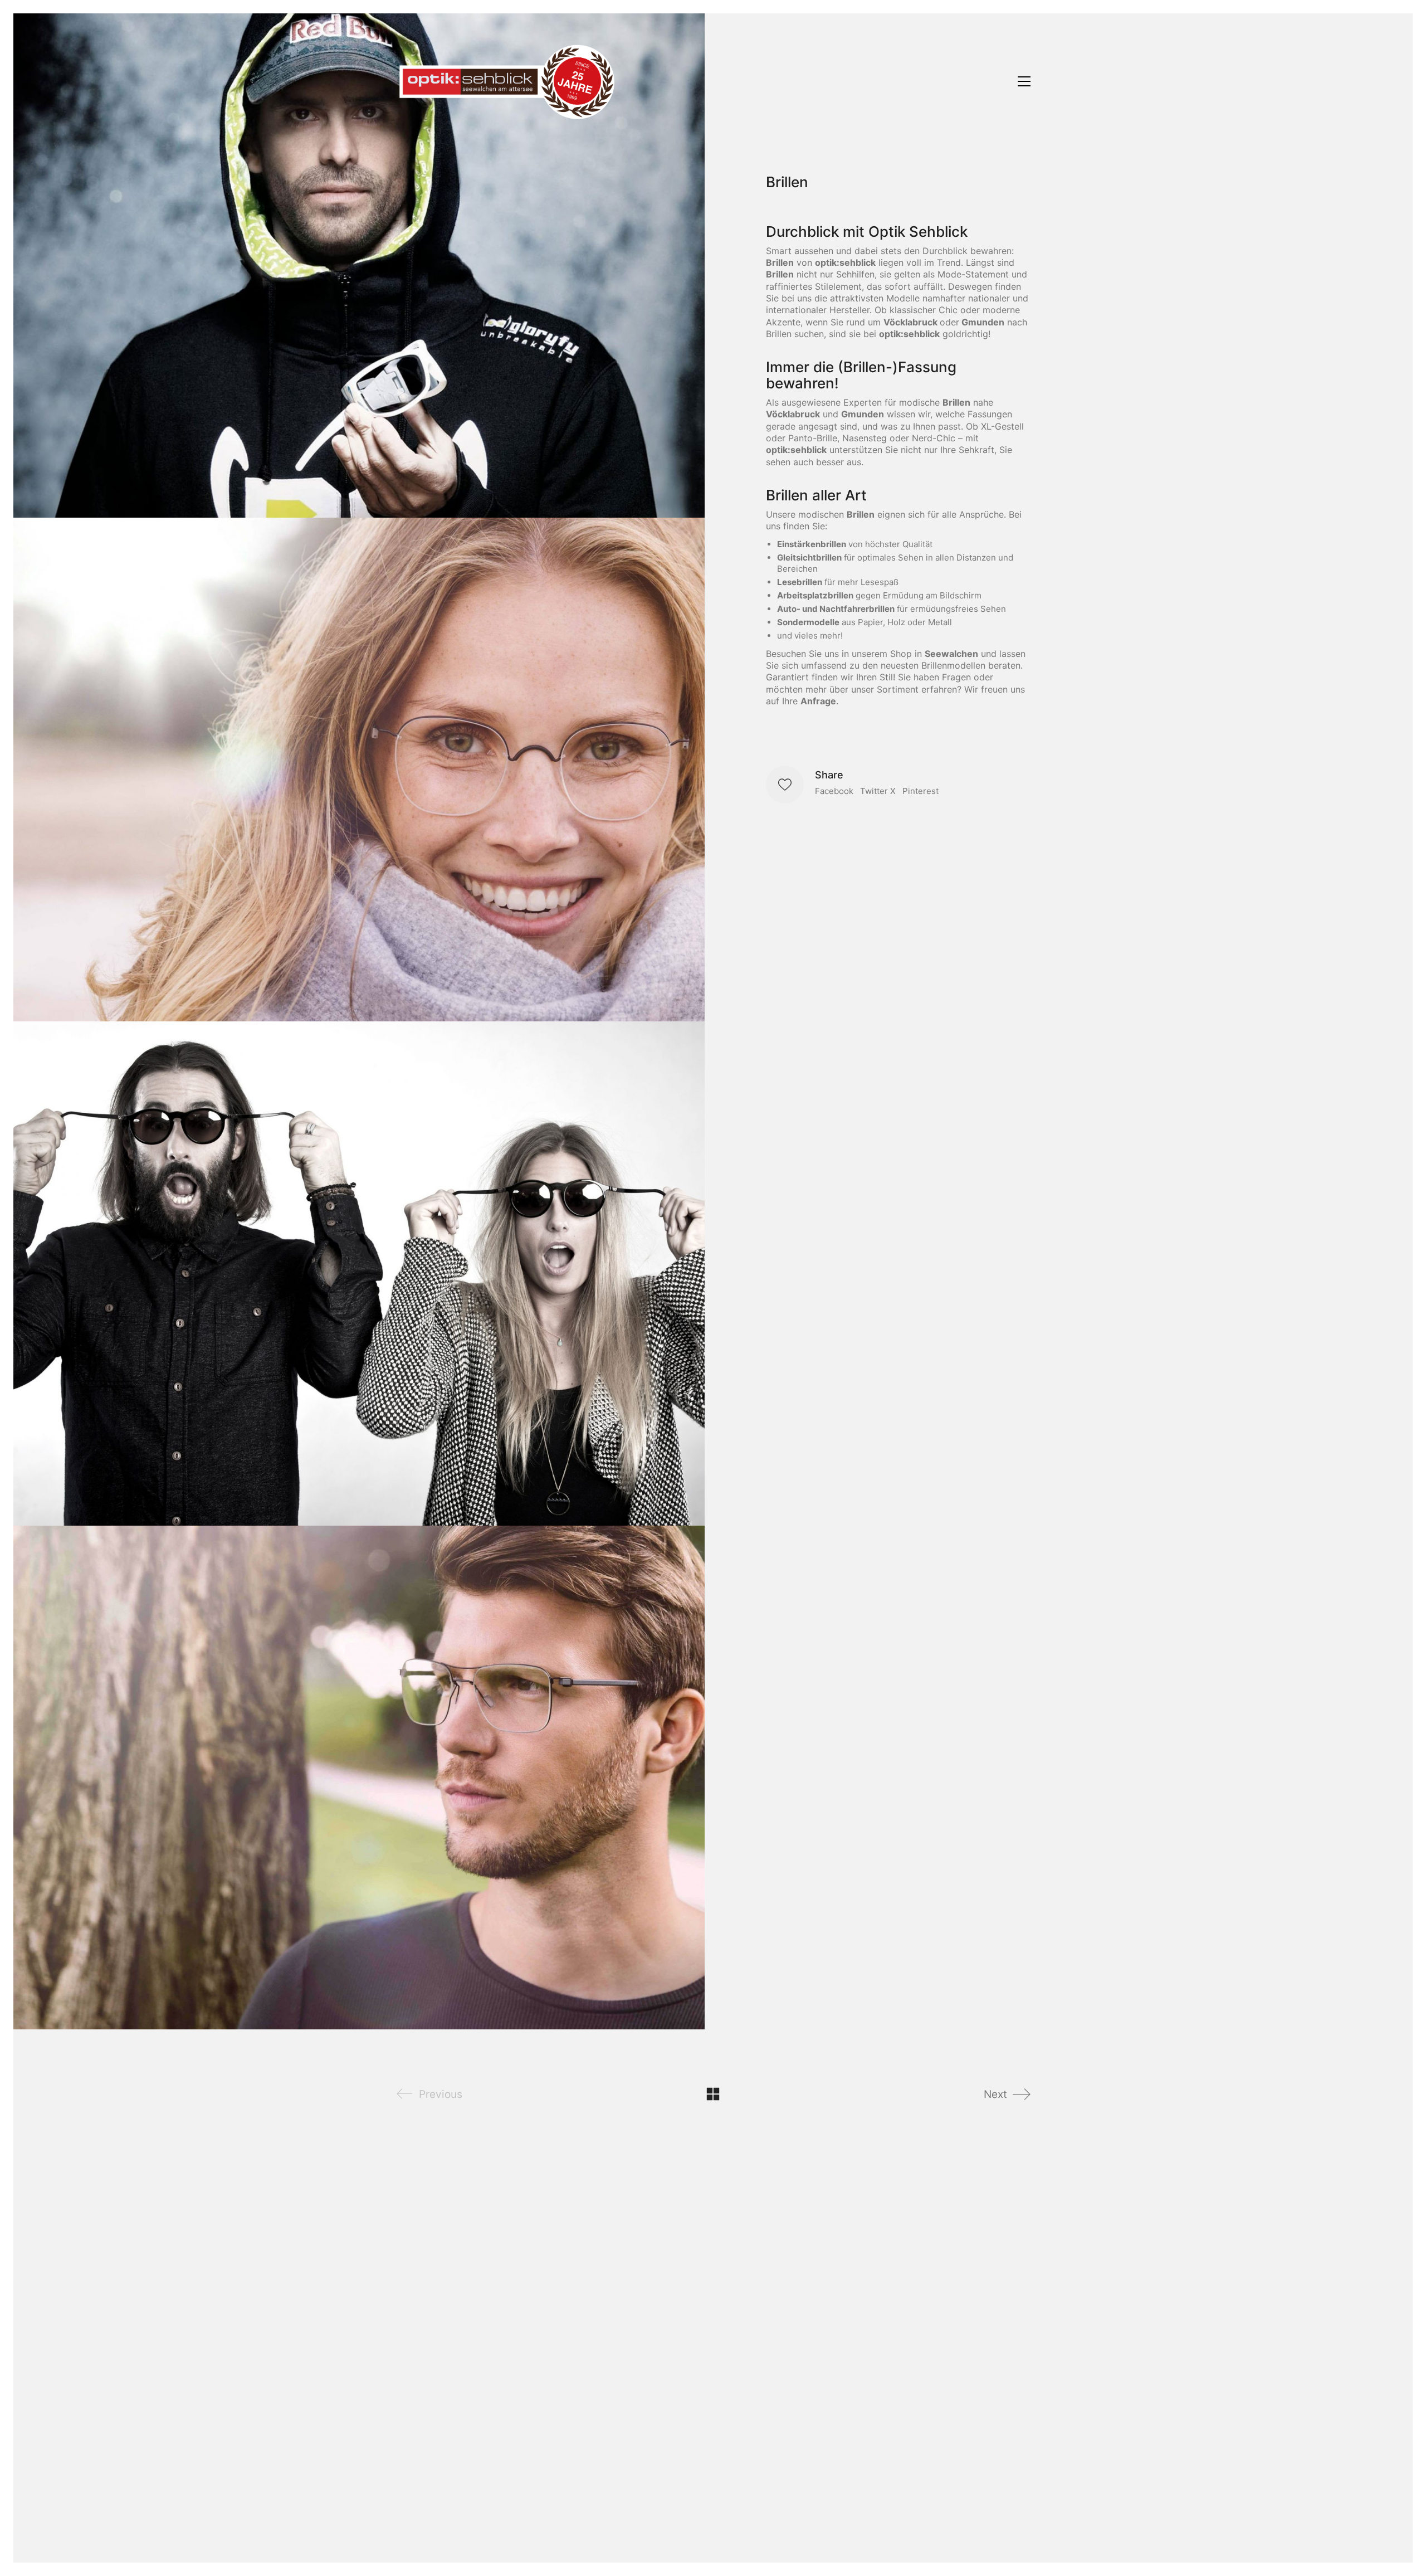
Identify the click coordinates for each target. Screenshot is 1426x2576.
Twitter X (878, 791)
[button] (1024, 81)
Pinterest (920, 791)
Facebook (834, 791)
